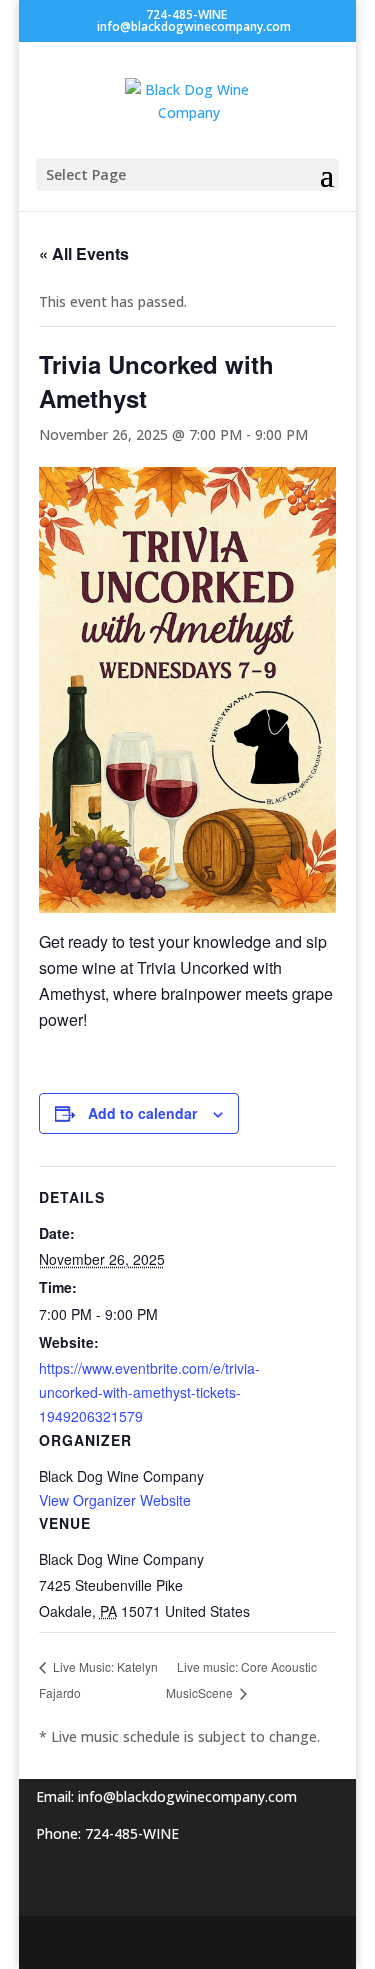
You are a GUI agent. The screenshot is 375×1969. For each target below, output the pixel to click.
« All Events (84, 253)
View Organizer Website (115, 1500)
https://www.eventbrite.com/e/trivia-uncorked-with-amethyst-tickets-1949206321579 (149, 1392)
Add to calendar (142, 1113)
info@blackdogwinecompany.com (187, 1796)
